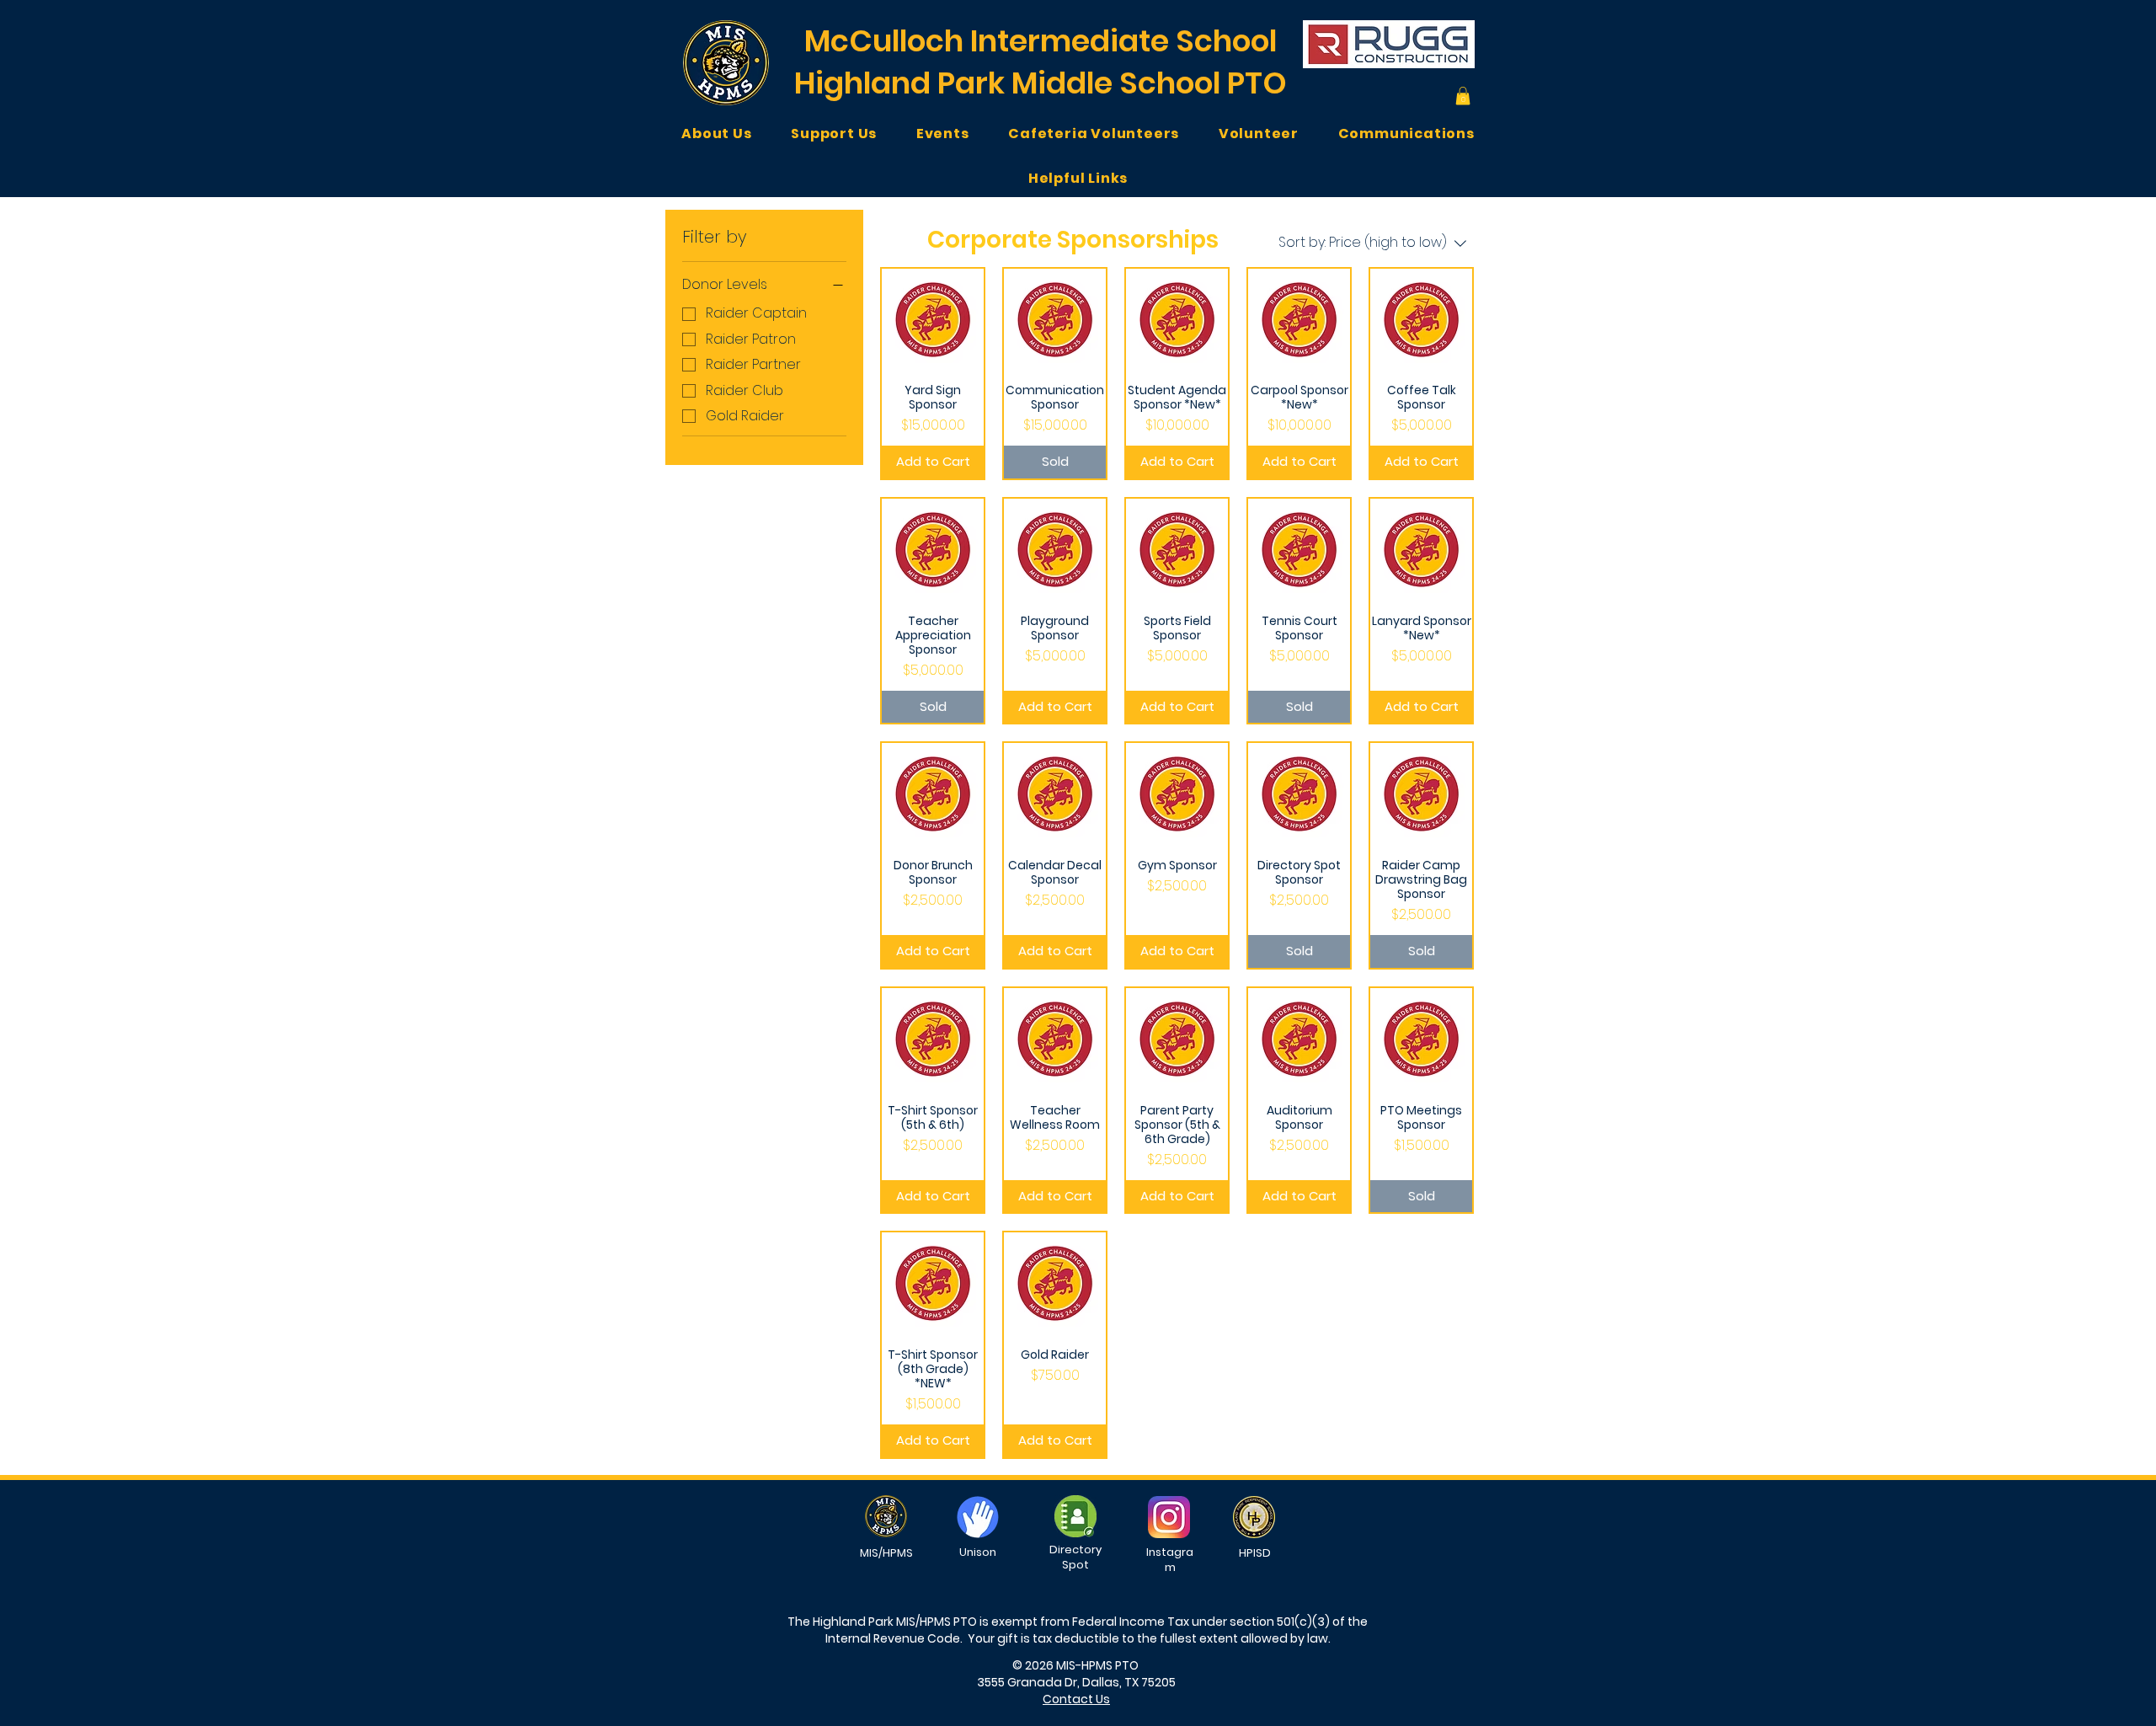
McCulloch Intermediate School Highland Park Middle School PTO (1041, 62)
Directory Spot (1075, 1557)
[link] (1463, 96)
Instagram (1170, 1560)
